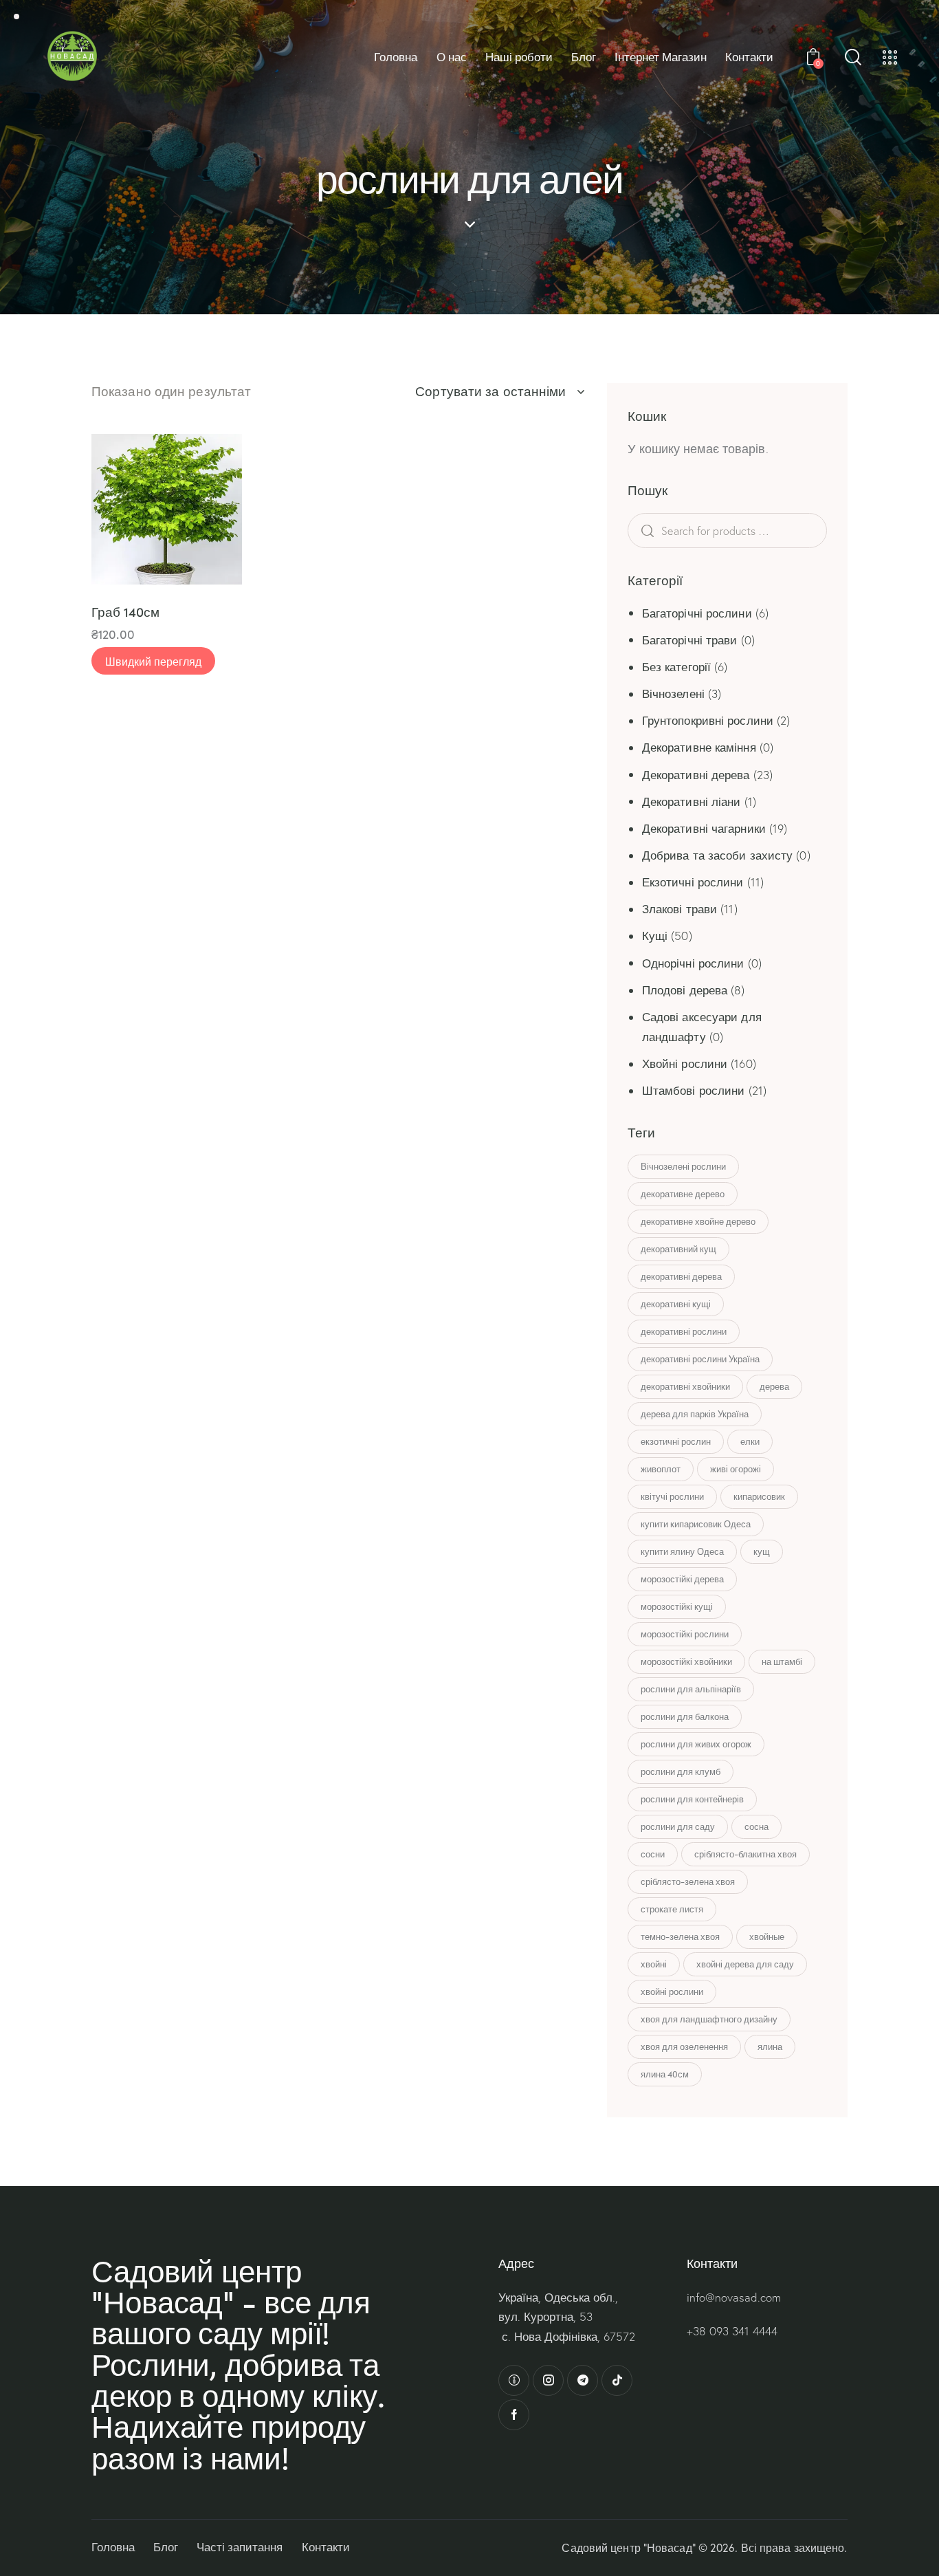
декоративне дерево (683, 1194)
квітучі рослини (672, 1496)
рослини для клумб (681, 1771)
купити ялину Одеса (682, 1551)
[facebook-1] (514, 2415)
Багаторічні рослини (697, 613)
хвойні (654, 1964)
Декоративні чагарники (704, 828)
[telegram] (583, 2380)
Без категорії (676, 667)
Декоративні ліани (692, 801)
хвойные (767, 1936)
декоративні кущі (676, 1304)
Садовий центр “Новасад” (628, 2547)
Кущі (655, 936)
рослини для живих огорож (696, 1744)
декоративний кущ (678, 1249)
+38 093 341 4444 (732, 2331)
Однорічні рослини (693, 963)
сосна (756, 1826)
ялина (770, 2046)
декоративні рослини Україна (700, 1359)
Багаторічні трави (690, 640)
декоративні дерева (681, 1276)
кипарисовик (759, 1496)
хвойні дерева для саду (745, 1964)
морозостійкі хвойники (686, 1661)
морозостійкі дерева (682, 1579)
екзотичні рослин (676, 1441)
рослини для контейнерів (692, 1799)
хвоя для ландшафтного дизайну (709, 2019)
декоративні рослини (684, 1331)
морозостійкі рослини (685, 1634)
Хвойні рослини (685, 1063)
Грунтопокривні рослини (708, 720)
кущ (762, 1551)
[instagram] (548, 2380)
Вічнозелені (673, 694)
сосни (653, 1854)
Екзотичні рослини (693, 882)
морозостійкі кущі (677, 1606)
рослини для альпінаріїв (691, 1689)
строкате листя (672, 1909)
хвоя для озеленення (684, 2046)
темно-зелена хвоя (680, 1936)
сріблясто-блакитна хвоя (745, 1854)
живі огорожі (736, 1469)
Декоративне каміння (699, 747)
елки (750, 1441)
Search (669, 531)
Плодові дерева (685, 990)
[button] (125, 472)
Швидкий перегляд (153, 661)
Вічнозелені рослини (683, 1166)
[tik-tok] (617, 2380)
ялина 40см (665, 2074)
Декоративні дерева (696, 775)
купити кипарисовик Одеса (696, 1524)
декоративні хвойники (685, 1386)
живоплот (661, 1469)
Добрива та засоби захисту (718, 855)
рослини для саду (678, 1826)
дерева (774, 1386)
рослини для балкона (685, 1716)
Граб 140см (125, 612)
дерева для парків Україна (695, 1414)
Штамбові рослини (694, 1090)
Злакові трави (680, 909)
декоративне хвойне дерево (698, 1221)
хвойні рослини (672, 1991)
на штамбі (782, 1661)
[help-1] (514, 2380)
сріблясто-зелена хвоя (688, 1881)
